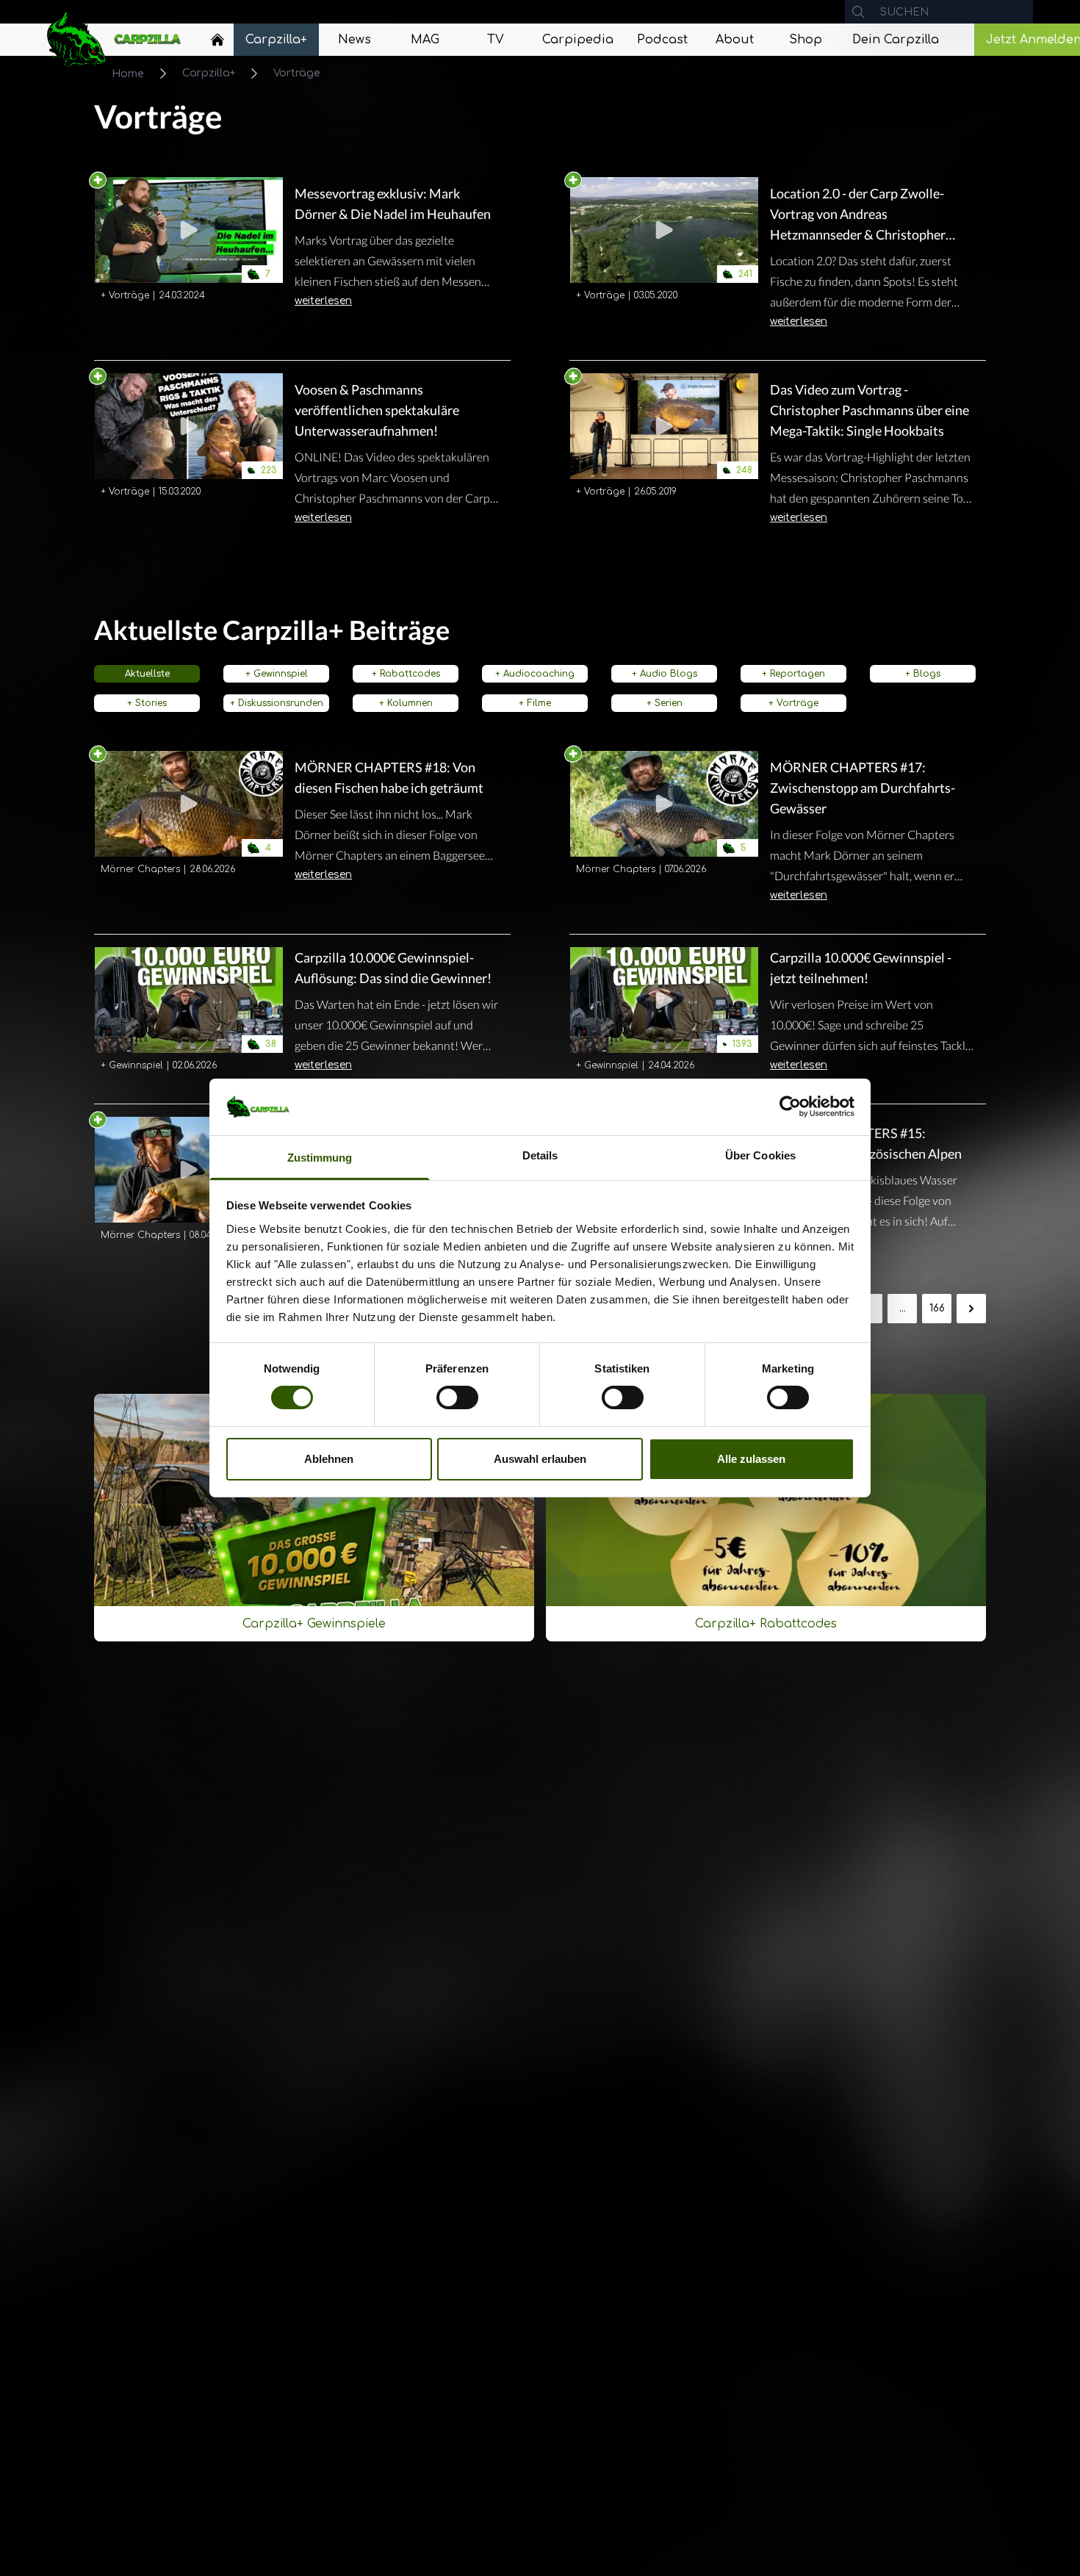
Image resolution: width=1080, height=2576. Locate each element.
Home (128, 74)
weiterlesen (323, 301)
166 (937, 1308)
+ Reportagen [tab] (793, 674)
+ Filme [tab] (535, 703)
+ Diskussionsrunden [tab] (277, 703)
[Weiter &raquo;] (971, 1309)
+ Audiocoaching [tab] (535, 674)
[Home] (217, 40)
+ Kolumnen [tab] (406, 703)
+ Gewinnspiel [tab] (277, 674)
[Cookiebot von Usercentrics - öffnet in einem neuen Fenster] (790, 1107)
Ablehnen (329, 1459)
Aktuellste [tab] (147, 674)
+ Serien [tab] (665, 703)
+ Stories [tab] (147, 703)
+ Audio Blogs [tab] (665, 674)
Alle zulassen (751, 1459)
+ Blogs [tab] (923, 674)
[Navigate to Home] (217, 43)
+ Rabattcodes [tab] (406, 674)
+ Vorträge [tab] (793, 703)
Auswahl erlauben (540, 1459)
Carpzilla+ (209, 73)
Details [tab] (540, 1155)
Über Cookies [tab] (760, 1155)
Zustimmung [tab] (320, 1158)
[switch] (457, 1397)
